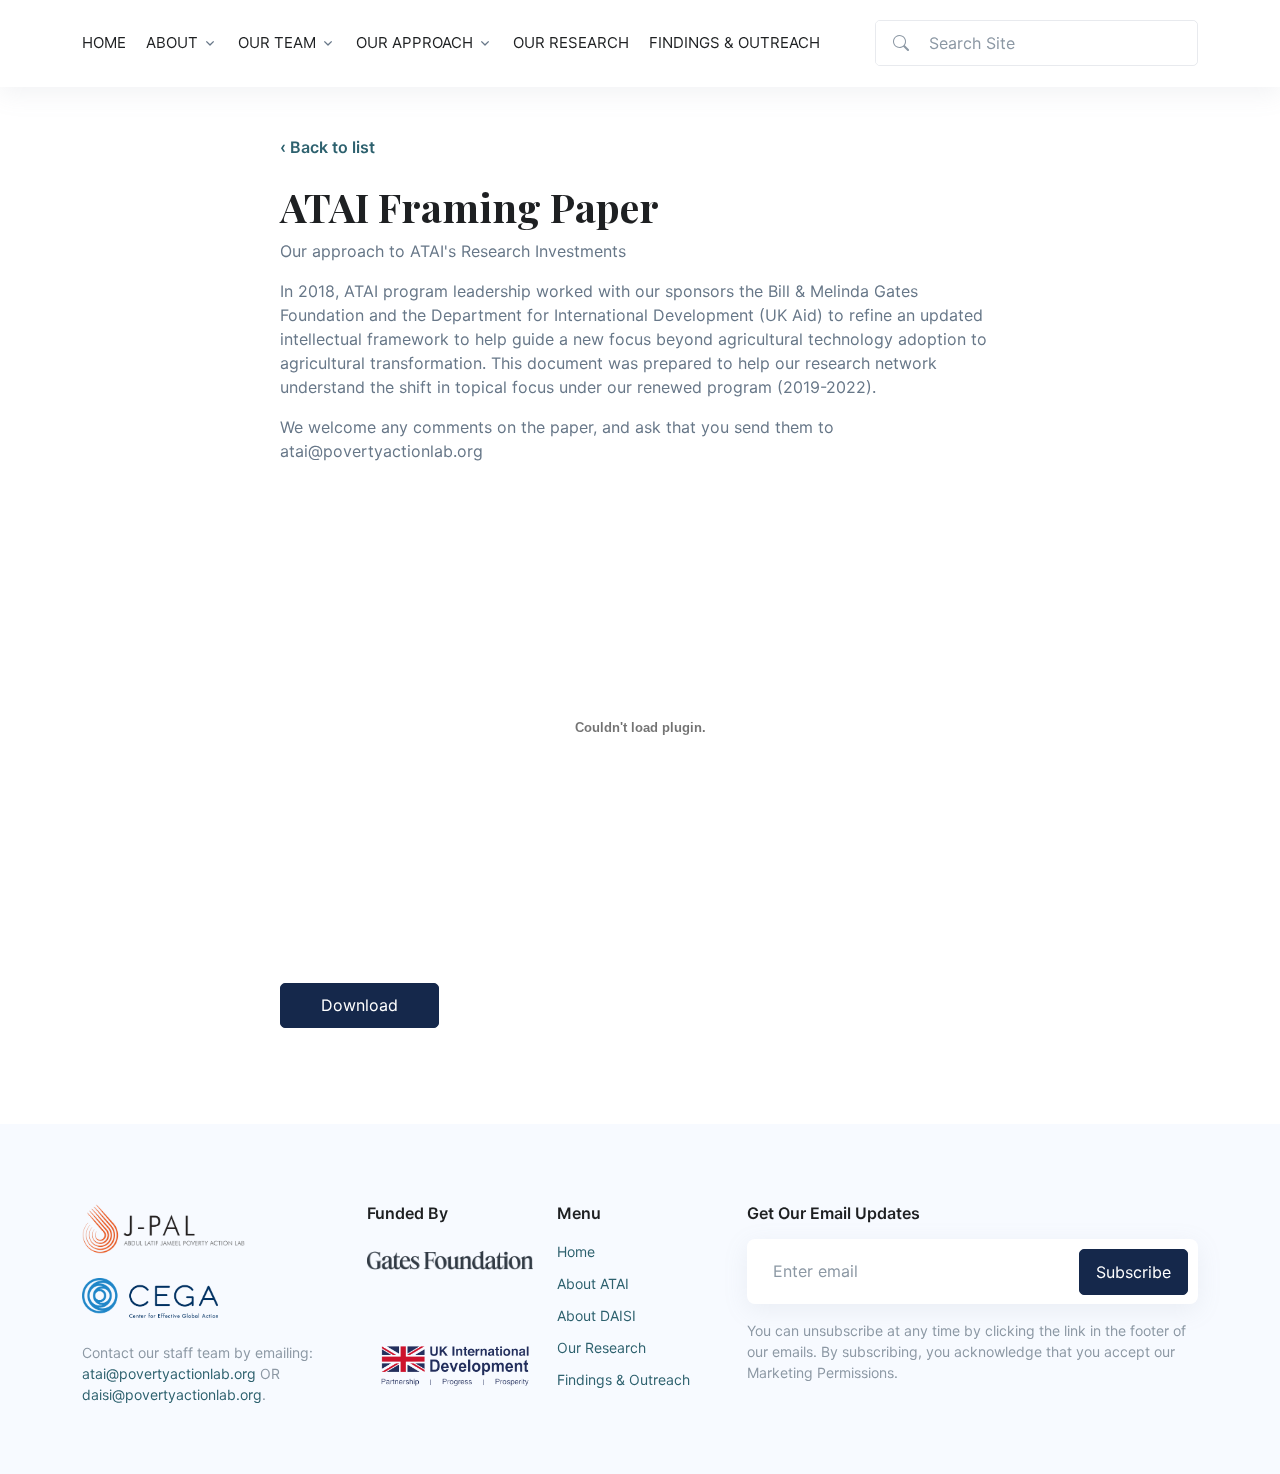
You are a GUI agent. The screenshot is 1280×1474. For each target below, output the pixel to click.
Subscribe (1133, 1272)
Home (104, 42)
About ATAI (593, 1283)
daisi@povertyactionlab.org (172, 1394)
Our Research (571, 42)
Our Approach (414, 42)
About (172, 42)
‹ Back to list (327, 147)
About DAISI (596, 1315)
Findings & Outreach (734, 42)
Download (359, 1005)
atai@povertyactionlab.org (169, 1373)
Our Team (277, 42)
